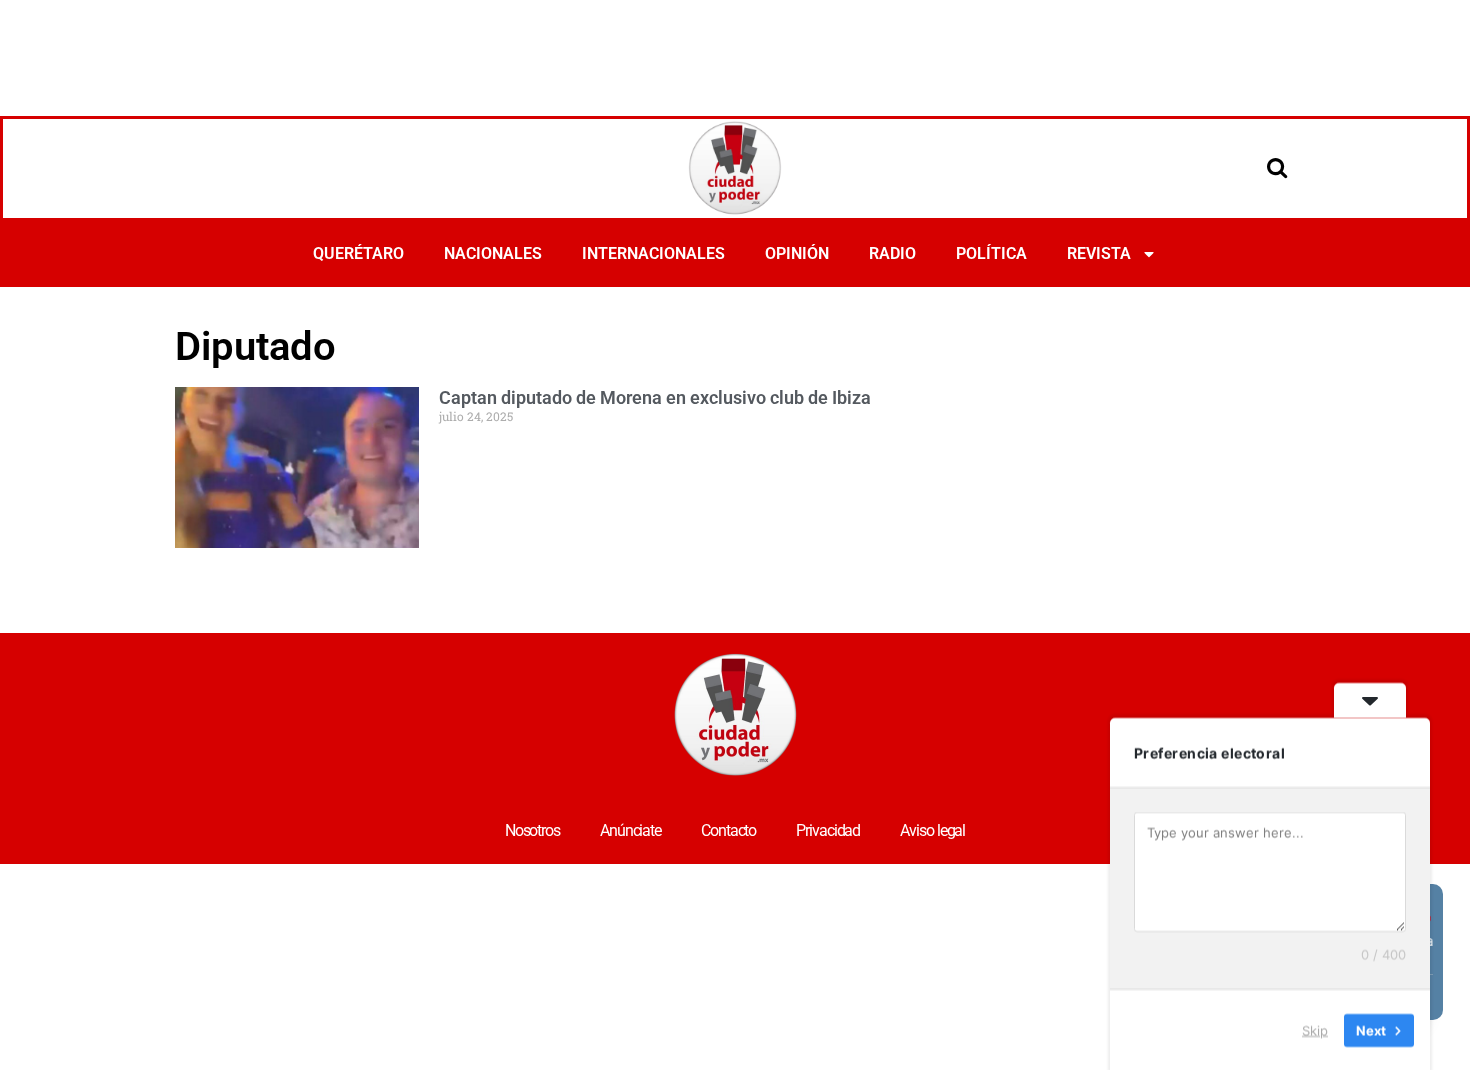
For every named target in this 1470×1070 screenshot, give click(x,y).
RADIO (892, 253)
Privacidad (828, 830)
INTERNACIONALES (653, 253)
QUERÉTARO (358, 253)
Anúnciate (630, 830)
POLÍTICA (991, 253)
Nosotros (532, 830)
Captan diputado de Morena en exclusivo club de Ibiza (655, 397)
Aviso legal (932, 830)
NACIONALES (493, 253)
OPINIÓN (797, 253)
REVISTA (1099, 253)
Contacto (728, 830)
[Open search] (1277, 167)
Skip (1315, 1029)
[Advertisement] (735, 55)
